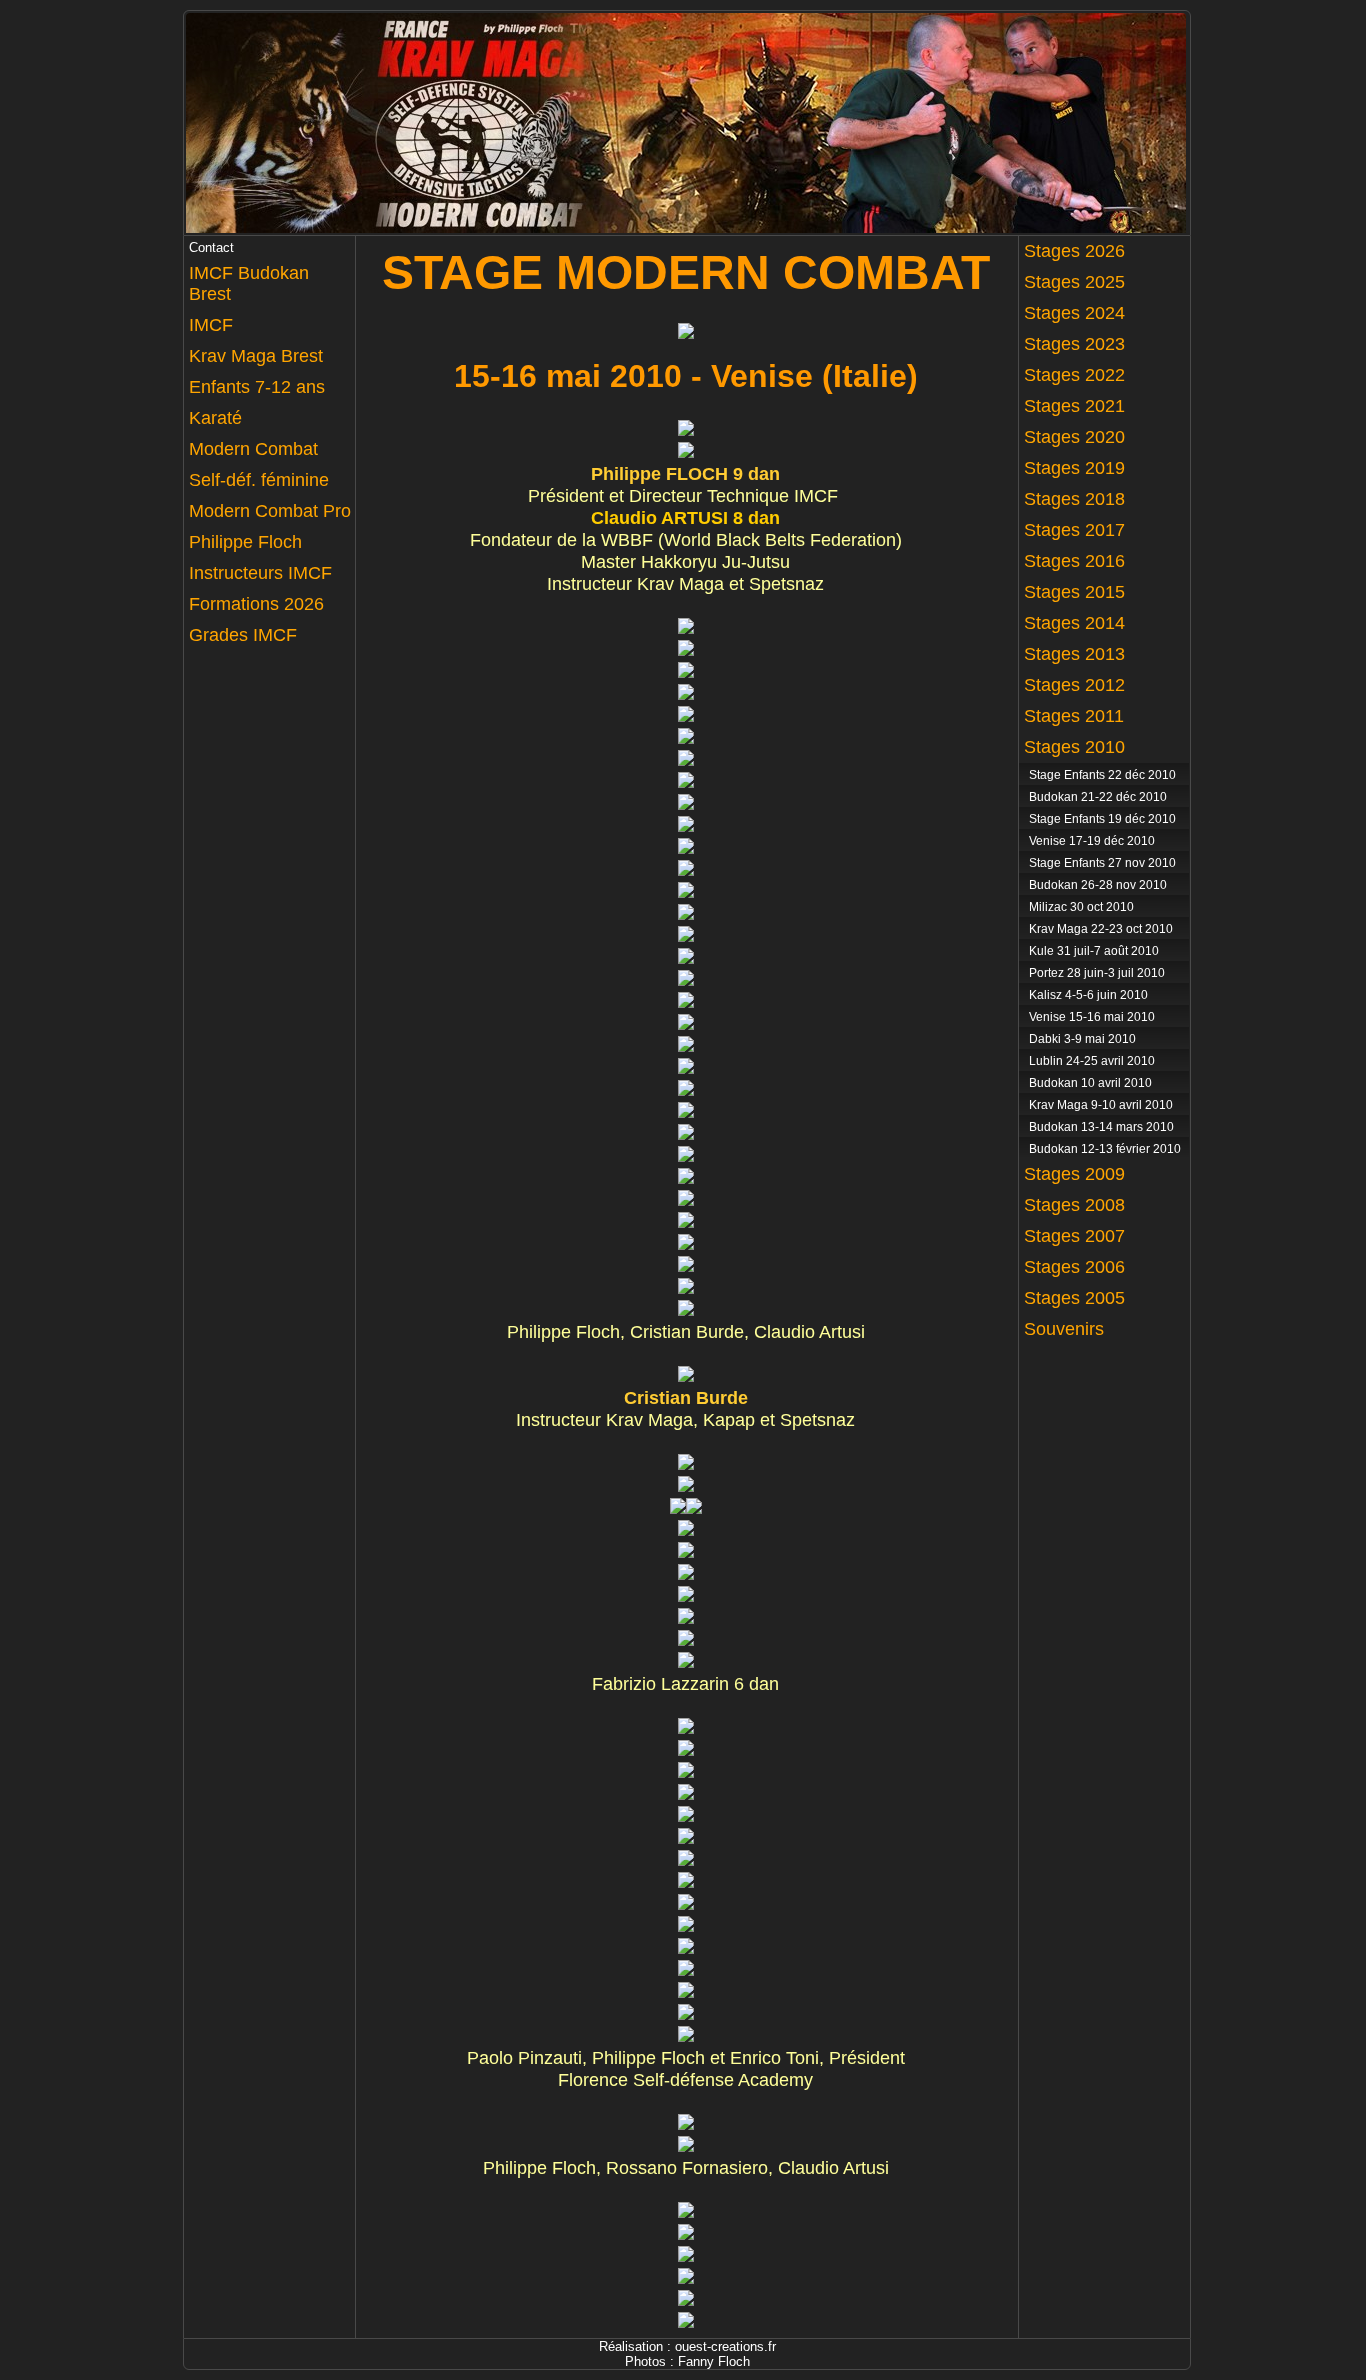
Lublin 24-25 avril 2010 (1092, 1061)
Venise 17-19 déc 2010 (1092, 841)
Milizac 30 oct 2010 (1081, 907)
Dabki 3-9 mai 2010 (1082, 1039)
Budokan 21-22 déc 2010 (1098, 797)
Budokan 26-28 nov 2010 (1098, 885)
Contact (211, 247)
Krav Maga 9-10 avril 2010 (1101, 1105)
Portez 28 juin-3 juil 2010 (1097, 973)
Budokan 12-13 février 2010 (1105, 1149)
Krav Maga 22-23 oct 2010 (1101, 929)
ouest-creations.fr (725, 2346)
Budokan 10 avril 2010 (1090, 1083)
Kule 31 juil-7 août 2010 (1094, 951)
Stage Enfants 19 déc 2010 (1102, 819)
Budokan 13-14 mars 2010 (1101, 1127)
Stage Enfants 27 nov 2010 (1102, 863)
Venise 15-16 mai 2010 (1092, 1017)
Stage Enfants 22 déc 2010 (1102, 775)
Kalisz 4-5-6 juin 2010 (1088, 995)
